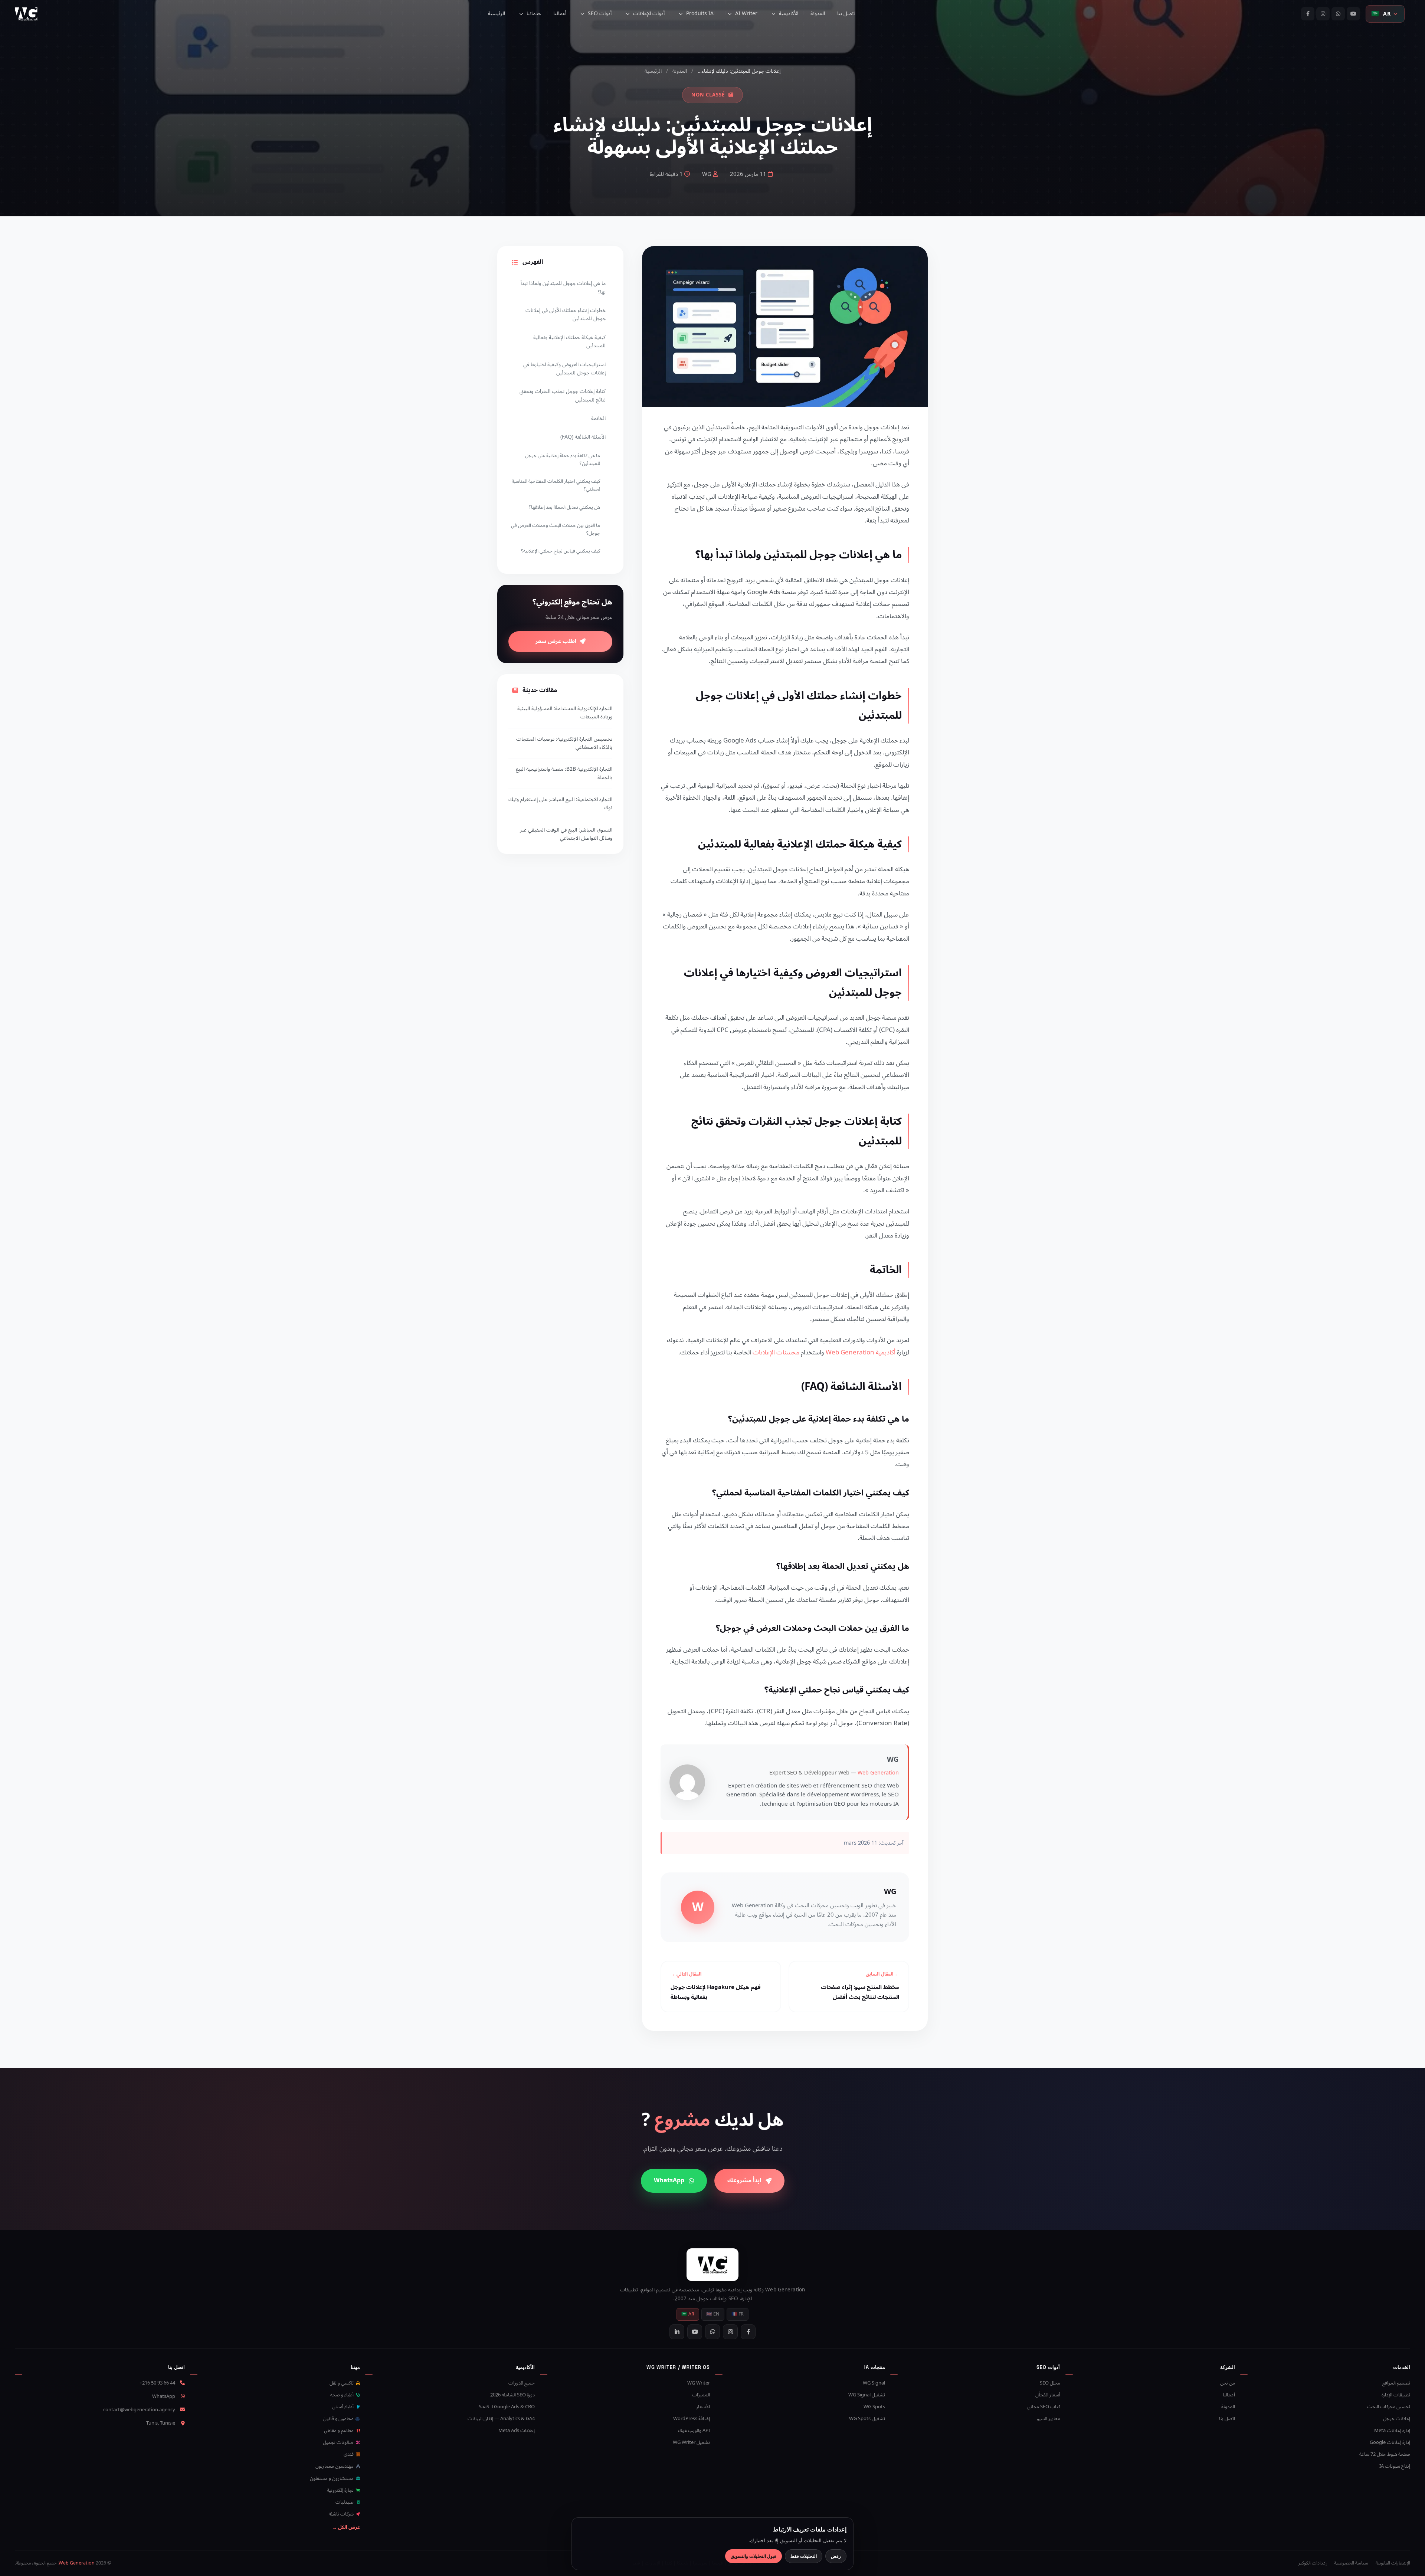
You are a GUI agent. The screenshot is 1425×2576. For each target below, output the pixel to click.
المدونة (818, 14)
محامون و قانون (339, 2419)
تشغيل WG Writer (691, 2442)
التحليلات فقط (804, 2556)
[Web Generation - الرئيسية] (26, 14)
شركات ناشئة (342, 2514)
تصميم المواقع (1396, 2383)
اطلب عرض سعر (556, 641)
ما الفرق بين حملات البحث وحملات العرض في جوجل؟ (556, 529)
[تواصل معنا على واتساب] (1338, 14)
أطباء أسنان (343, 2407)
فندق (349, 2454)
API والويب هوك (694, 2431)
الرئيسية (497, 14)
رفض (836, 2556)
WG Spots (874, 2407)
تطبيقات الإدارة (1396, 2395)
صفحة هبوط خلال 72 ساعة (1385, 2454)
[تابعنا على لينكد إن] (677, 2332)
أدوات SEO (600, 14)
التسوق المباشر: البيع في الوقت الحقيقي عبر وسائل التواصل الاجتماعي (566, 834)
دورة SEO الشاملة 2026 (512, 2395)
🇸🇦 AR (688, 2314)
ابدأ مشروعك (744, 2180)
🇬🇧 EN (713, 2314)
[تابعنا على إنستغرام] (1323, 14)
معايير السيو (1049, 2419)
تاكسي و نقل (342, 2383)
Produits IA (700, 14)
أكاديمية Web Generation (861, 1353)
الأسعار (703, 2407)
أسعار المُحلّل (1048, 2395)
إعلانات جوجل (1397, 2419)
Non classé (708, 95)
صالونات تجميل (339, 2442)
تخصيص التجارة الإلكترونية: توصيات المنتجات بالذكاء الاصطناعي (564, 743)
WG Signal (874, 2383)
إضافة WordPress (692, 2419)
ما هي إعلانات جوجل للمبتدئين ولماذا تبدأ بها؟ (563, 287)
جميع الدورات (522, 2383)
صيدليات (345, 2502)
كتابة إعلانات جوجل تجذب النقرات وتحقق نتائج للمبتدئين (563, 395)
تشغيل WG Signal (867, 2395)
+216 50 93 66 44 (157, 2383)
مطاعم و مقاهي (339, 2431)
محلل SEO (1050, 2383)
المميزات (701, 2395)
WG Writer (699, 2383)
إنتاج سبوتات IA (1395, 2466)
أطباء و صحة (343, 2395)
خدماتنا (534, 14)
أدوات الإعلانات (649, 14)
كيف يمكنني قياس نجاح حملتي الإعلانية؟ (561, 551)
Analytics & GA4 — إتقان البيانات (501, 2419)
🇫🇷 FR (738, 2314)
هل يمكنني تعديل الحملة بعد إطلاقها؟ (564, 507)
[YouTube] (1353, 14)
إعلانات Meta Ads (517, 2431)
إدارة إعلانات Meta (1392, 2431)
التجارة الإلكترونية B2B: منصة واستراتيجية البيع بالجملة (564, 774)
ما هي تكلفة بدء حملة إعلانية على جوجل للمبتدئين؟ (563, 460)
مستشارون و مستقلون (332, 2478)
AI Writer (746, 14)
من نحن (1228, 2383)
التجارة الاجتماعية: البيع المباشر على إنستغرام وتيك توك (560, 804)
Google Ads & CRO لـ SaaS (507, 2407)
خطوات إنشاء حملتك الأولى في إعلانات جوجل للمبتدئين (566, 314)
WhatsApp (669, 2180)
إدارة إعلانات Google (1390, 2442)
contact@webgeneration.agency (139, 2410)
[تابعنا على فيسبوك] (1308, 14)
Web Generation (878, 1773)
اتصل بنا (846, 14)
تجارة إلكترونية (341, 2490)
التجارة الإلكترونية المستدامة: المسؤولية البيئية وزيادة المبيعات (565, 713)
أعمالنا (560, 14)
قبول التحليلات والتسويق (754, 2556)
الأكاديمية (789, 14)
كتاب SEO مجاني (1044, 2407)
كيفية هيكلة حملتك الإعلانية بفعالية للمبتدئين (569, 342)
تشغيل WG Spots (867, 2419)
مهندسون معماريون (335, 2466)
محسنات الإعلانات (776, 1353)
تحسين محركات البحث (1389, 2407)
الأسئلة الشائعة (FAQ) (583, 437)
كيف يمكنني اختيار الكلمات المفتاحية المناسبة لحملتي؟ (556, 485)
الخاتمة (598, 418)
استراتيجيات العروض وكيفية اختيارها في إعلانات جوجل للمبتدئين (564, 369)
